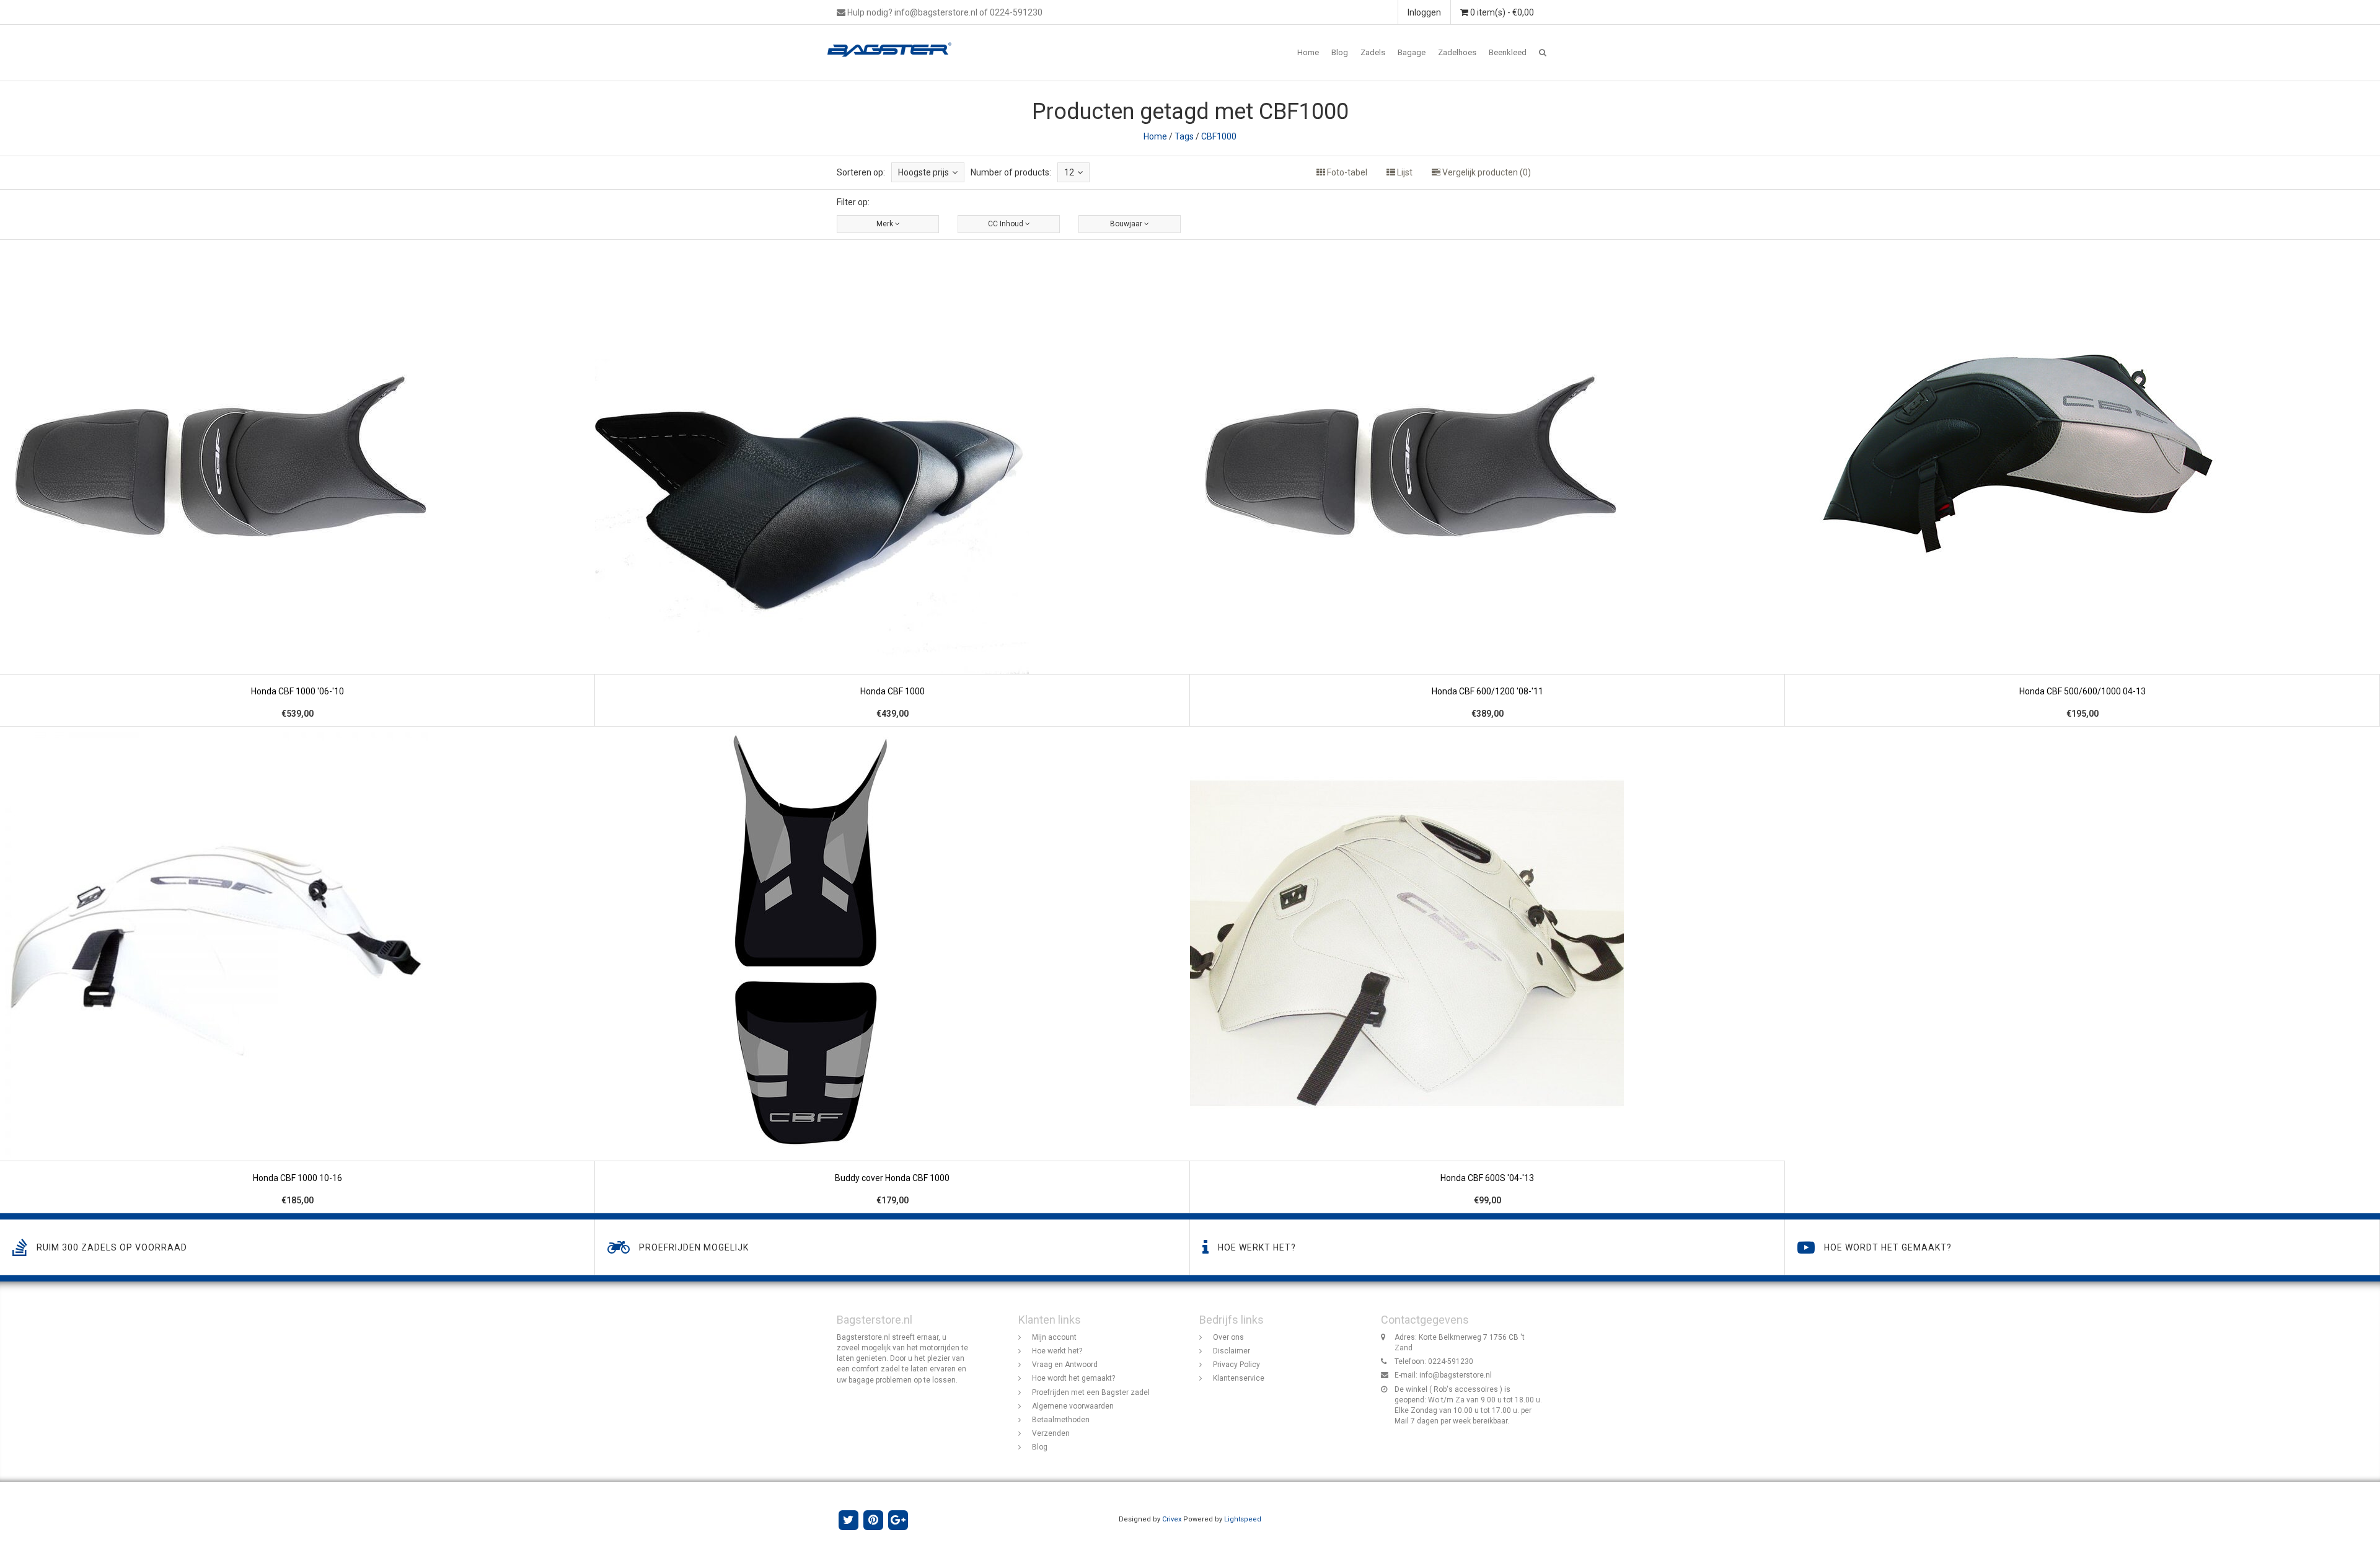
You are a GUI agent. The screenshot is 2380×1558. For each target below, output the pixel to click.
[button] (1543, 53)
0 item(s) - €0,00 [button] (1501, 12)
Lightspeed (1243, 1519)
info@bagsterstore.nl (1456, 1375)
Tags (1184, 136)
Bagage (1412, 52)
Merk (886, 224)
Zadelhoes (1457, 52)
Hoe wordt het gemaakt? (1073, 1378)
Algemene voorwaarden (1073, 1406)
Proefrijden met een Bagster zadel (1091, 1392)
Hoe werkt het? (1057, 1351)
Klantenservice (1239, 1378)
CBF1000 (1219, 136)
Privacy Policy (1236, 1365)
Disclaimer (1232, 1351)
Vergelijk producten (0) (1486, 172)
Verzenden (1051, 1433)
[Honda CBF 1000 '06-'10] (297, 483)
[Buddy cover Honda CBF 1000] (892, 970)
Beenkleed (1508, 52)
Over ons (1228, 1337)
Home (1308, 52)
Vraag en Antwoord (1065, 1365)
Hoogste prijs (923, 172)
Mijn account (1054, 1337)
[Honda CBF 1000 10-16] (297, 970)
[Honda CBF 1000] (892, 483)
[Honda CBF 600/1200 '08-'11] (1487, 483)
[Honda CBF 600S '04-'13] (1487, 970)
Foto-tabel (1346, 172)
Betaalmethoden (1061, 1420)
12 (1069, 172)
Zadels (1373, 52)
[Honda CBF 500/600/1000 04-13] (2082, 483)
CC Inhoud (1007, 224)
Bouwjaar (1127, 224)
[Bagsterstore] (894, 40)
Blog (1340, 52)
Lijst (1404, 172)
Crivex (1172, 1519)
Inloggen (1424, 12)
